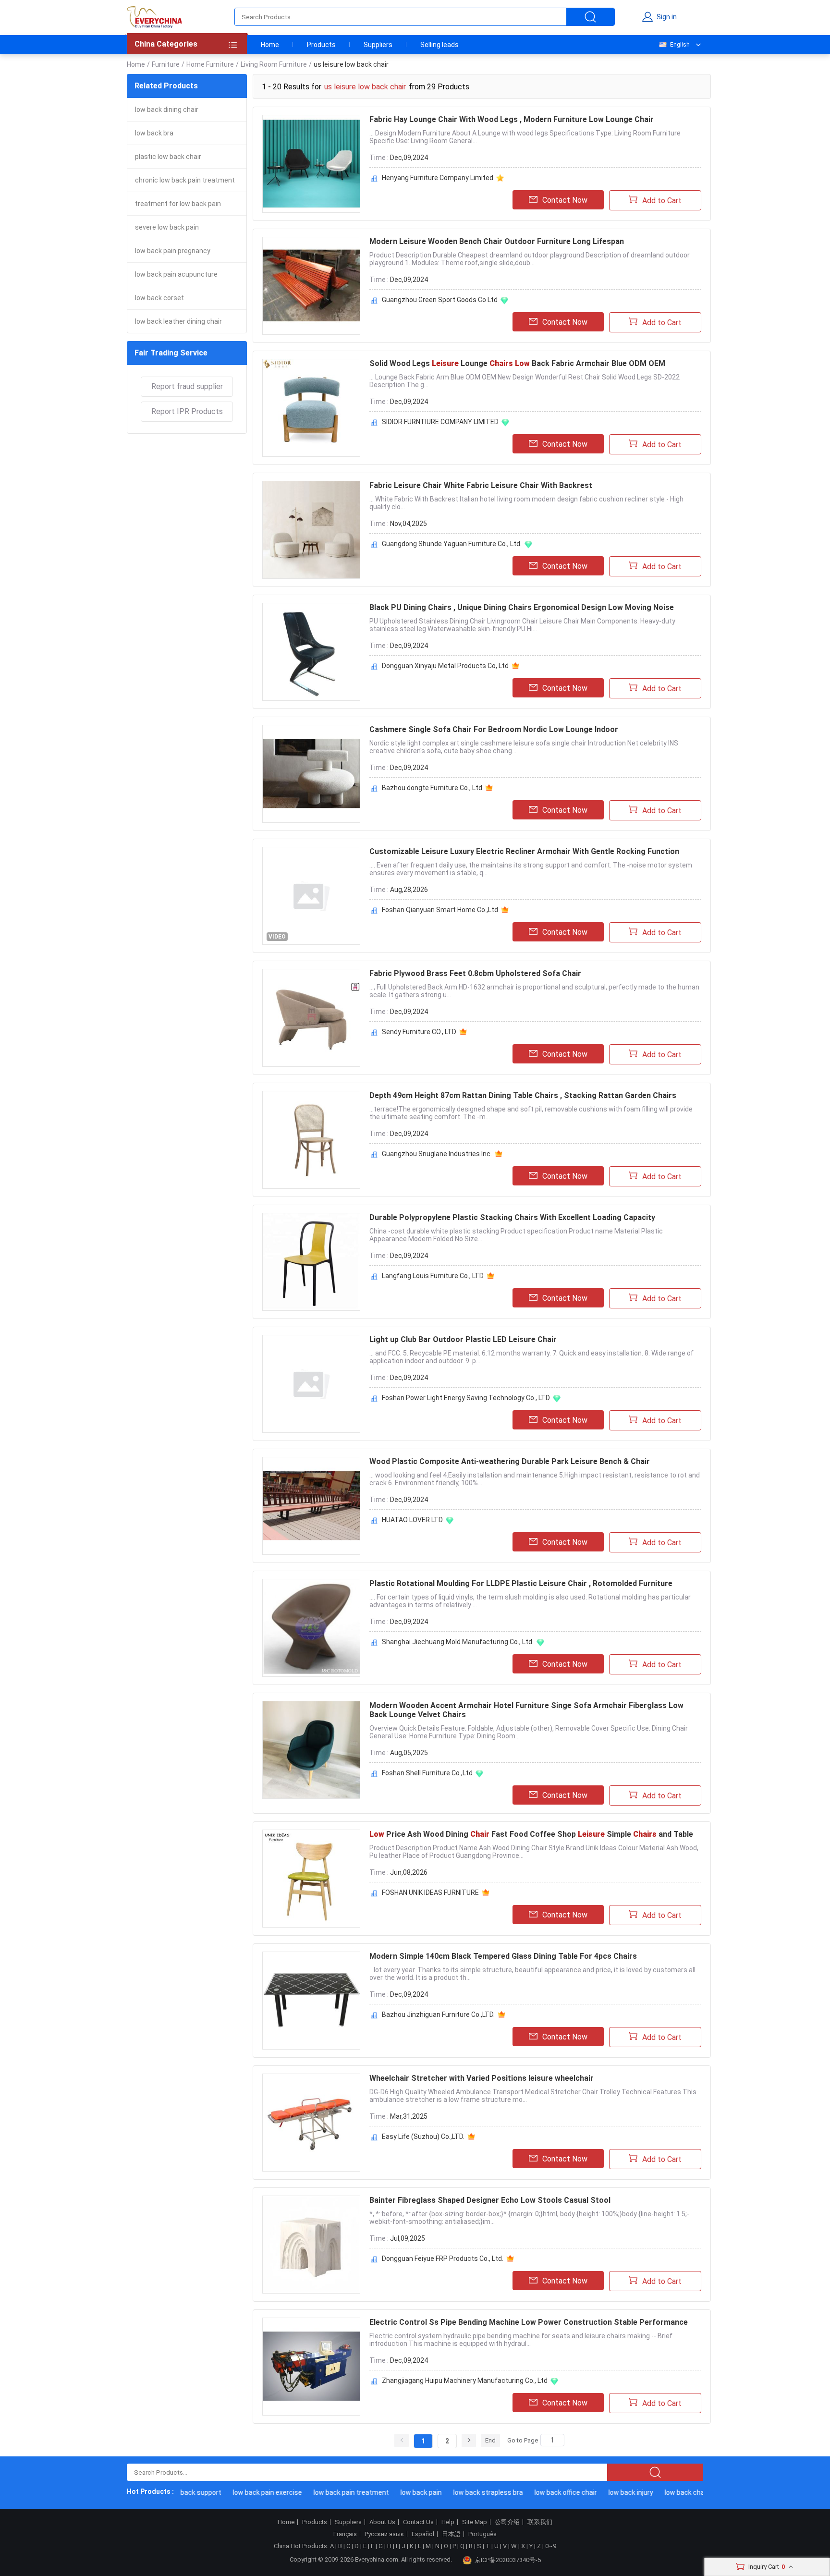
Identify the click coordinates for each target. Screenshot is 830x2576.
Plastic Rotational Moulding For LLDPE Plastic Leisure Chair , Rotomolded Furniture (521, 1583)
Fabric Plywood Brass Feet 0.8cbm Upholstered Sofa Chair (475, 973)
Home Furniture (210, 64)
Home (270, 45)
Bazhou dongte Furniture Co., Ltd (432, 788)
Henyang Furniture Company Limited (438, 178)
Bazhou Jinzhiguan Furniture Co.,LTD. (438, 2014)
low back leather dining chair (178, 321)
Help (448, 2522)
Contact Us (418, 2522)
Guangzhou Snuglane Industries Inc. (437, 1154)
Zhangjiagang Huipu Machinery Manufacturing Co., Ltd (465, 2381)
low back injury (606, 2492)
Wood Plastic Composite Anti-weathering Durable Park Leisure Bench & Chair (510, 1461)
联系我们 (540, 2522)
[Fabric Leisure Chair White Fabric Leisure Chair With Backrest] (311, 530)
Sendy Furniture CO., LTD (419, 1032)
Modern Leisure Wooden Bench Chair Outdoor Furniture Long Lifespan (497, 241)
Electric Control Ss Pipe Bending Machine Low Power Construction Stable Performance (529, 2322)
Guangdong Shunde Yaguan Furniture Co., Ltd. (452, 544)
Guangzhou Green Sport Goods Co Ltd (440, 300)
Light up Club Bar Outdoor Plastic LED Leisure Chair (463, 1339)
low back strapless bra (464, 2492)
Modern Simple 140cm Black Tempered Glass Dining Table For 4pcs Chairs (503, 1956)
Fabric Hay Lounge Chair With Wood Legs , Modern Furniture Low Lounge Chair (512, 119)
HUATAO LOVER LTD (412, 1520)
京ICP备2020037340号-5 (508, 2560)
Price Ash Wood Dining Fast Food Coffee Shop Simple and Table (531, 1834)
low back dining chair (167, 110)
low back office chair (541, 2492)
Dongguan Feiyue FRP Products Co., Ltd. (443, 2259)
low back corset (159, 298)
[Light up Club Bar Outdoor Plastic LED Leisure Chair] (311, 1384)
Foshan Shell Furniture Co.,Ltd (427, 1773)
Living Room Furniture (274, 64)
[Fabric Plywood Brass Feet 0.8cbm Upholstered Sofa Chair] (311, 1018)
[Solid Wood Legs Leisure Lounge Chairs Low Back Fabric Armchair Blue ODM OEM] (311, 408)
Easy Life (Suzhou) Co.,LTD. (423, 2136)
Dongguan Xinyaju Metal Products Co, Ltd (445, 666)
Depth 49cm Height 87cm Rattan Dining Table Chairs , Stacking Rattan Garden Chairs (523, 1095)
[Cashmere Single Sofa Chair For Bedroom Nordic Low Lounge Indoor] (311, 774)
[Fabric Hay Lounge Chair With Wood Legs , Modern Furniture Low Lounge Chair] (311, 164)
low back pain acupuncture (176, 274)
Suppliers (378, 45)
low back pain (397, 2492)
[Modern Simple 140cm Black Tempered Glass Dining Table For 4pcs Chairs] (311, 2001)
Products (321, 45)
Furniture (166, 64)
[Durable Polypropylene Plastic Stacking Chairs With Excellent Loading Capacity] (311, 1262)
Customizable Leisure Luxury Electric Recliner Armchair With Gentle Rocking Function (524, 851)
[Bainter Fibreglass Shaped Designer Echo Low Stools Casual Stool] (311, 2245)
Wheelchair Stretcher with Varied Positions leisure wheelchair (482, 2078)
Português (482, 2534)
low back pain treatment (327, 2492)
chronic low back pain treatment (185, 180)
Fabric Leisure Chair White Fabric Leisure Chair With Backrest (481, 485)
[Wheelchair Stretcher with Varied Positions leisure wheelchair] (311, 2123)
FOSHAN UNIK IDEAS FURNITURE (430, 1892)
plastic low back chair (168, 157)
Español (423, 2534)
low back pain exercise (243, 2492)
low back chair (662, 2492)
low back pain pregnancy (173, 251)
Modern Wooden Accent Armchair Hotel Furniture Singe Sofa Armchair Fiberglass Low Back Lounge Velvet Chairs (526, 1710)
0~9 (551, 2546)
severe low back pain (167, 227)
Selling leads (439, 45)
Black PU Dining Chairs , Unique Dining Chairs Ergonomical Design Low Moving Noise (522, 607)
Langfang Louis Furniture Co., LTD (433, 1276)
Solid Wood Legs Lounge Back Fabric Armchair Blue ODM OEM (517, 363)
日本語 (451, 2534)
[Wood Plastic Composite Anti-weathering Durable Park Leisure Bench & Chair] (311, 1506)
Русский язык (384, 2534)
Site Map (475, 2522)
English (680, 45)
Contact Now (565, 200)
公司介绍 (507, 2522)
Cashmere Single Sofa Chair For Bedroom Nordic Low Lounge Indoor (494, 729)
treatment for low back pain (178, 204)
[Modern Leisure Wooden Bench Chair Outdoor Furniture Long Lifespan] (311, 286)
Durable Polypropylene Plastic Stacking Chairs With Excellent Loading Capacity (512, 1217)
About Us (382, 2522)
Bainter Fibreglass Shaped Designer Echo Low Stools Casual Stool (490, 2200)
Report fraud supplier (187, 386)
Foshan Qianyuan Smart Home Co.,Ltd (440, 910)
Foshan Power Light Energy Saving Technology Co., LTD (466, 1398)
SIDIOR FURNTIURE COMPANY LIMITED (440, 422)
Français (345, 2534)
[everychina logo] (154, 17)
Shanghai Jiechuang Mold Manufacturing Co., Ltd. (458, 1642)
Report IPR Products (187, 411)
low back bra (154, 133)
